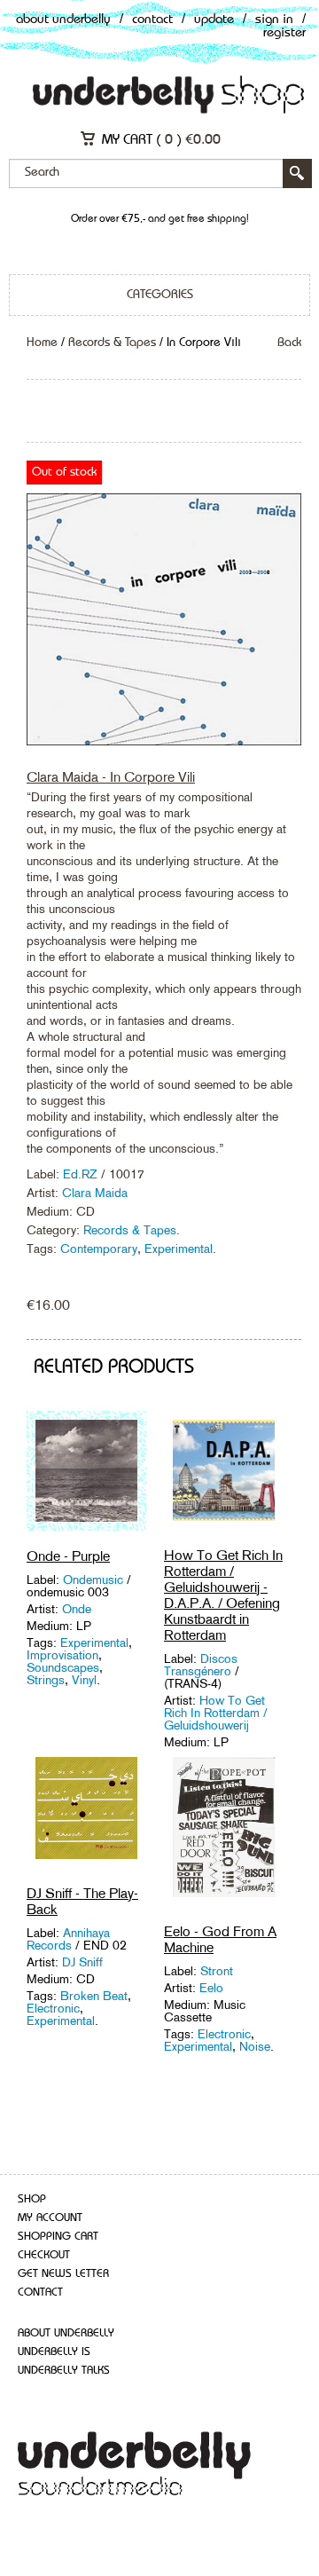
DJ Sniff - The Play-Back (82, 1901)
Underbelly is (54, 2352)
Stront (217, 1971)
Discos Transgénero (201, 1665)
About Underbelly (63, 20)
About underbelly (66, 2333)
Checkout (44, 2255)
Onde (77, 1609)
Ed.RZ (82, 1174)
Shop (32, 2199)
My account (50, 2218)
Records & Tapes (112, 343)
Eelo (211, 1988)
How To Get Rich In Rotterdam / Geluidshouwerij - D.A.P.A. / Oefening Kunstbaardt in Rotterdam (223, 1595)
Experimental (179, 1249)
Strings (46, 1680)
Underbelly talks (64, 2371)
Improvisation (62, 1655)
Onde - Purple (68, 1556)
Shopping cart (58, 2237)
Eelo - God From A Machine (220, 1939)
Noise (255, 2046)
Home (42, 343)
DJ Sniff (82, 1962)
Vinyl (84, 1680)
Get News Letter (63, 2274)
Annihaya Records (68, 1939)
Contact (152, 20)
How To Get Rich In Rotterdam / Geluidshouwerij (216, 1713)
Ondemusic (95, 1579)
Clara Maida (95, 1193)
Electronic (53, 2008)
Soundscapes (63, 1667)
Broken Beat (94, 1996)
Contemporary (99, 1249)
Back (289, 343)
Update (214, 20)
